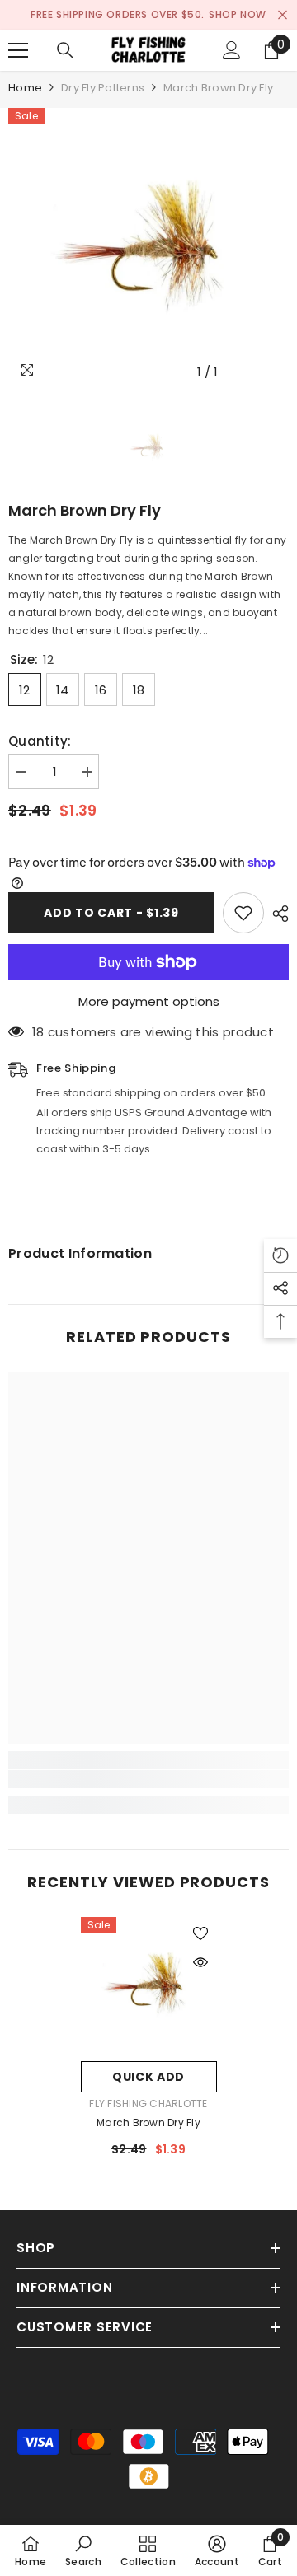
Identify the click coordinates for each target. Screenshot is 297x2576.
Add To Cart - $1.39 (111, 913)
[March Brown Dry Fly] (149, 1985)
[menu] (18, 50)
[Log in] (232, 50)
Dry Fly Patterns (103, 88)
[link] (148, 1779)
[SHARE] (276, 914)
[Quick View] (200, 1962)
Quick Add (148, 2077)
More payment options (149, 1001)
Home (25, 88)
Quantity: (40, 741)
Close (283, 15)
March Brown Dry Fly (148, 2123)
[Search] (65, 50)
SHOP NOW (238, 14)
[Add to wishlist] (243, 913)
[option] (148, 248)
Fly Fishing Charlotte (148, 2104)
